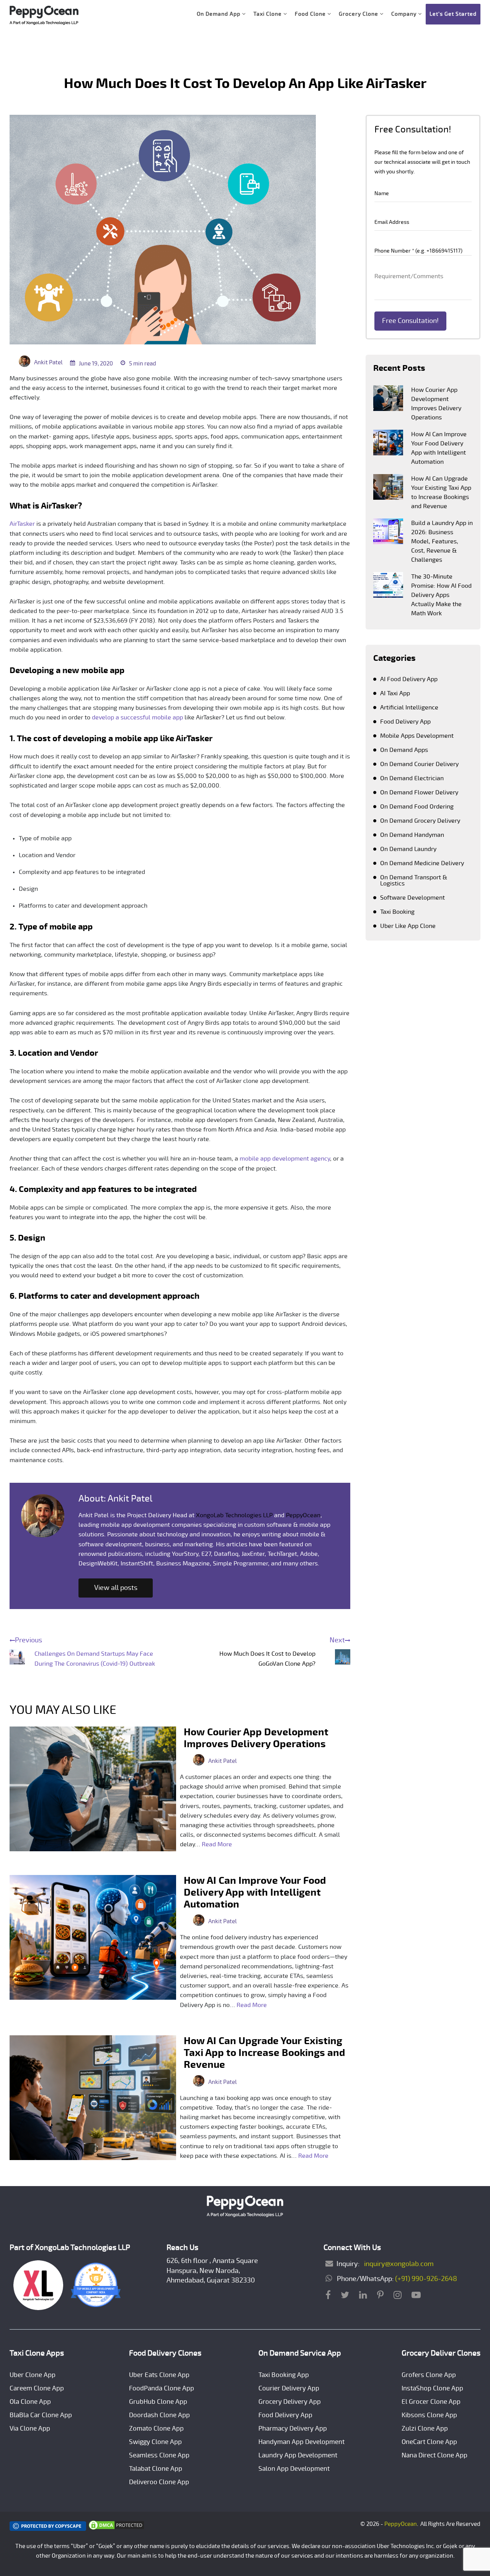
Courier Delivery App (289, 2388)
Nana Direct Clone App (434, 2455)
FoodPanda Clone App (162, 2388)
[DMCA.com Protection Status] (116, 2529)
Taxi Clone (268, 14)
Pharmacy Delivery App (293, 2428)
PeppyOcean (303, 1515)
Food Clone (311, 14)
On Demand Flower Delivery (419, 792)
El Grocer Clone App (431, 2402)
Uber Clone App (33, 2375)
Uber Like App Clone (408, 926)
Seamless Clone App (159, 2455)
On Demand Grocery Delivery (420, 821)
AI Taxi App (395, 693)
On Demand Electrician (412, 778)
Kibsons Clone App (429, 2415)
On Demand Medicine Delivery (422, 863)
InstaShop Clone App (432, 2388)
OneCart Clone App (429, 2442)
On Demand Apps (404, 750)
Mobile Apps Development (417, 736)
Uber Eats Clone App (159, 2375)
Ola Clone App (30, 2402)
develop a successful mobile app (137, 717)
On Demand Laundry (408, 849)
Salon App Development (294, 2469)
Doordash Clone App (159, 2415)
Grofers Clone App (429, 2375)
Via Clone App (30, 2428)
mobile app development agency (285, 1159)
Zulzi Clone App (425, 2428)
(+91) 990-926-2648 (426, 2279)
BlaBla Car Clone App (41, 2415)
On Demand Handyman (412, 835)
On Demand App (219, 14)
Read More (217, 1844)
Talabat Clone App (156, 2469)
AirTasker (22, 524)
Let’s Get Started (453, 14)
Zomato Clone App (156, 2428)
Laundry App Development (298, 2455)
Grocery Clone (359, 14)
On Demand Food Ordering (417, 807)
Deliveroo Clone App (159, 2482)
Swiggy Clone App (155, 2442)
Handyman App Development (301, 2442)
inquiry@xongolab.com (397, 2264)
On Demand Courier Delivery (419, 764)
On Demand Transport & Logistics (414, 880)
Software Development (412, 898)
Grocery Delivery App (290, 2402)
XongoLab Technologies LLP (234, 1515)
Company (405, 14)
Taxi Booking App (284, 2375)
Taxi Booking (397, 912)
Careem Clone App (37, 2388)
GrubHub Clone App (158, 2402)
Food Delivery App (405, 722)
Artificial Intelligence (409, 708)
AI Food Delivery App (409, 679)
